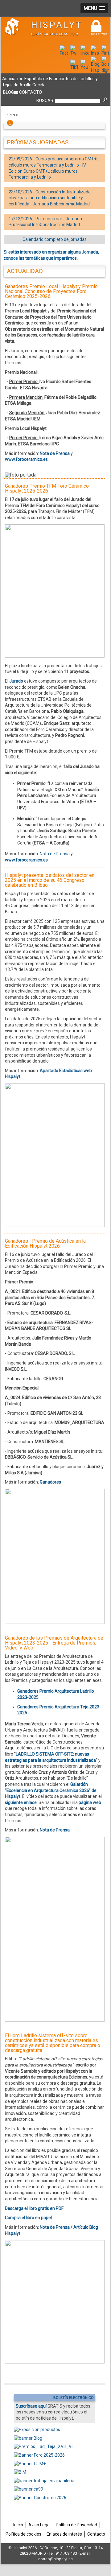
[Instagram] (95, 53)
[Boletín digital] (105, 70)
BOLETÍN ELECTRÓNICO (74, 2398)
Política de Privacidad (76, 2525)
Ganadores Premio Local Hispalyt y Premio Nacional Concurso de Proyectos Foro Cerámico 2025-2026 (51, 291)
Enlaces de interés (64, 2534)
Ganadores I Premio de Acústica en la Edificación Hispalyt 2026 (45, 1243)
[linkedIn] (84, 53)
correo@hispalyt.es (55, 2559)
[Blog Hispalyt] (95, 70)
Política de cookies (23, 2534)
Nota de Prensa (55, 854)
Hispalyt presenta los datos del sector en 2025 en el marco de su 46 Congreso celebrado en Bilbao (50, 880)
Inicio (10, 115)
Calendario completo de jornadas (55, 239)
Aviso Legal (39, 2525)
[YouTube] (84, 67)
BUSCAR (45, 101)
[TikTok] (74, 67)
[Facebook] (64, 53)
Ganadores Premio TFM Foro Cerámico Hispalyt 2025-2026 (47, 488)
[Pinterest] (105, 53)
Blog (8, 92)
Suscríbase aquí (31, 2406)
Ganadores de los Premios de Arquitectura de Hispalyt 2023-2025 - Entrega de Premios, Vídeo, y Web (54, 1643)
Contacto (31, 92)
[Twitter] (74, 53)
